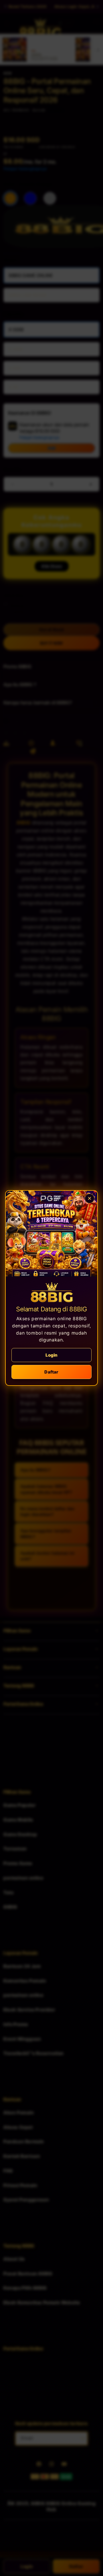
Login (52, 1355)
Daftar (51, 1372)
